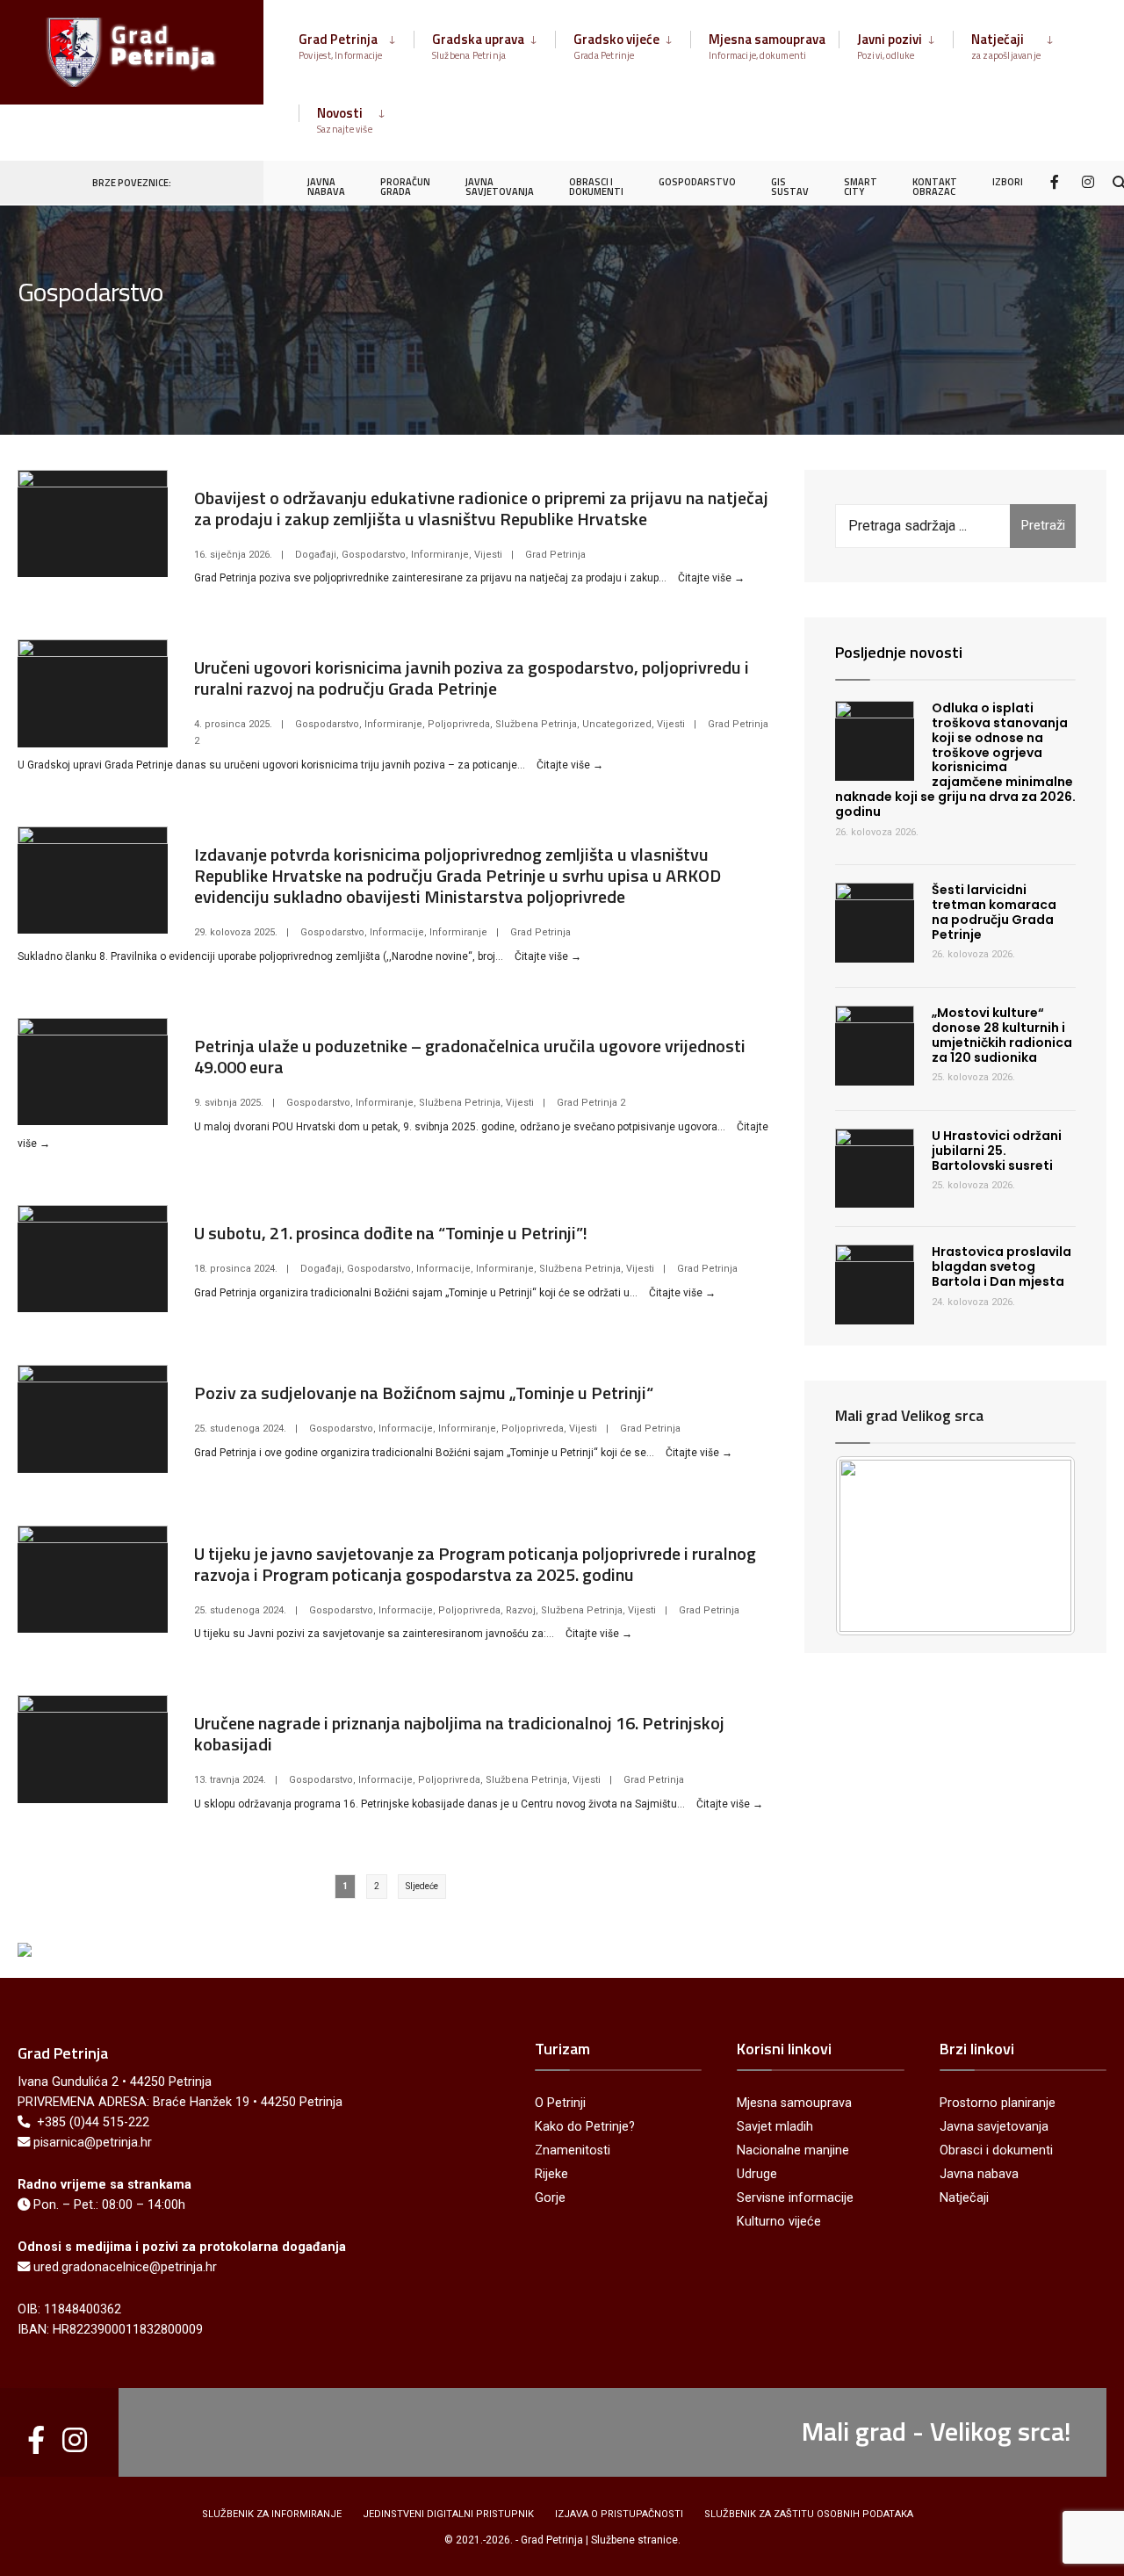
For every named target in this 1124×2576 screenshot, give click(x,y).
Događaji (316, 555)
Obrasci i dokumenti (996, 2150)
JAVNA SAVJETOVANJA (500, 187)
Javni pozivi (890, 46)
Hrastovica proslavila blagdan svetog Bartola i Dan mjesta (1002, 1266)
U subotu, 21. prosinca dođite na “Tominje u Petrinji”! (391, 1233)
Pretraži (1043, 525)
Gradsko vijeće (616, 46)
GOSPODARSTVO (697, 182)
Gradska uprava (478, 46)
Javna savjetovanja (994, 2127)
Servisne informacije (795, 2198)
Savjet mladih (775, 2127)
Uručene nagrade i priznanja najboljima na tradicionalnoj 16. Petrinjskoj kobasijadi (459, 1733)
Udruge (757, 2174)
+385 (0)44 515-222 (93, 2122)
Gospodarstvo (374, 555)
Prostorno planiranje (998, 2103)
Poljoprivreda (459, 724)
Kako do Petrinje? (585, 2127)
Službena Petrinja (536, 724)
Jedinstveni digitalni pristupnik (448, 2514)
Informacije (397, 932)
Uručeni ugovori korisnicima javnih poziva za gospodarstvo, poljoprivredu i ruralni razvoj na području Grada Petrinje (472, 678)
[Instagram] (1088, 181)
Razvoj (521, 1610)
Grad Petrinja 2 (591, 1103)
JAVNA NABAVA (326, 187)
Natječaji (1006, 46)
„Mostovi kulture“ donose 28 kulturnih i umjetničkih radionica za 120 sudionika (1002, 1035)
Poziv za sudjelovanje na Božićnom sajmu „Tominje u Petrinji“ (424, 1393)
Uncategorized (617, 724)
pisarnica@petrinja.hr (93, 2143)
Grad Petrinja (341, 46)
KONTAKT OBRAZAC (935, 187)
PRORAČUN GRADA (405, 187)
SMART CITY (861, 187)
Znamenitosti (573, 2150)
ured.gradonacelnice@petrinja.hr (125, 2267)
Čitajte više (711, 578)
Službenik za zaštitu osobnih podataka (809, 2514)
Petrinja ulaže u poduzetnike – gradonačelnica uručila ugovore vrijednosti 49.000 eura (470, 1056)
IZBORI (1008, 182)
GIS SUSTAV (790, 187)
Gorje (550, 2198)
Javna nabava (979, 2174)
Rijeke (551, 2174)
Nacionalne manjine (793, 2150)
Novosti (345, 119)
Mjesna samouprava (767, 46)
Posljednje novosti (899, 652)
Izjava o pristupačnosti (619, 2514)
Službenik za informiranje (272, 2514)
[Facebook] (1056, 181)
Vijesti (488, 555)
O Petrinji (560, 2103)
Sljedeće (422, 1886)
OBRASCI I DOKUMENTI (596, 187)
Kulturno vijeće (779, 2222)
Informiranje (440, 555)
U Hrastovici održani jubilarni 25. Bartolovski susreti (997, 1151)
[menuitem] (356, 43)
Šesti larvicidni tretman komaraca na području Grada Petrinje (994, 912)
